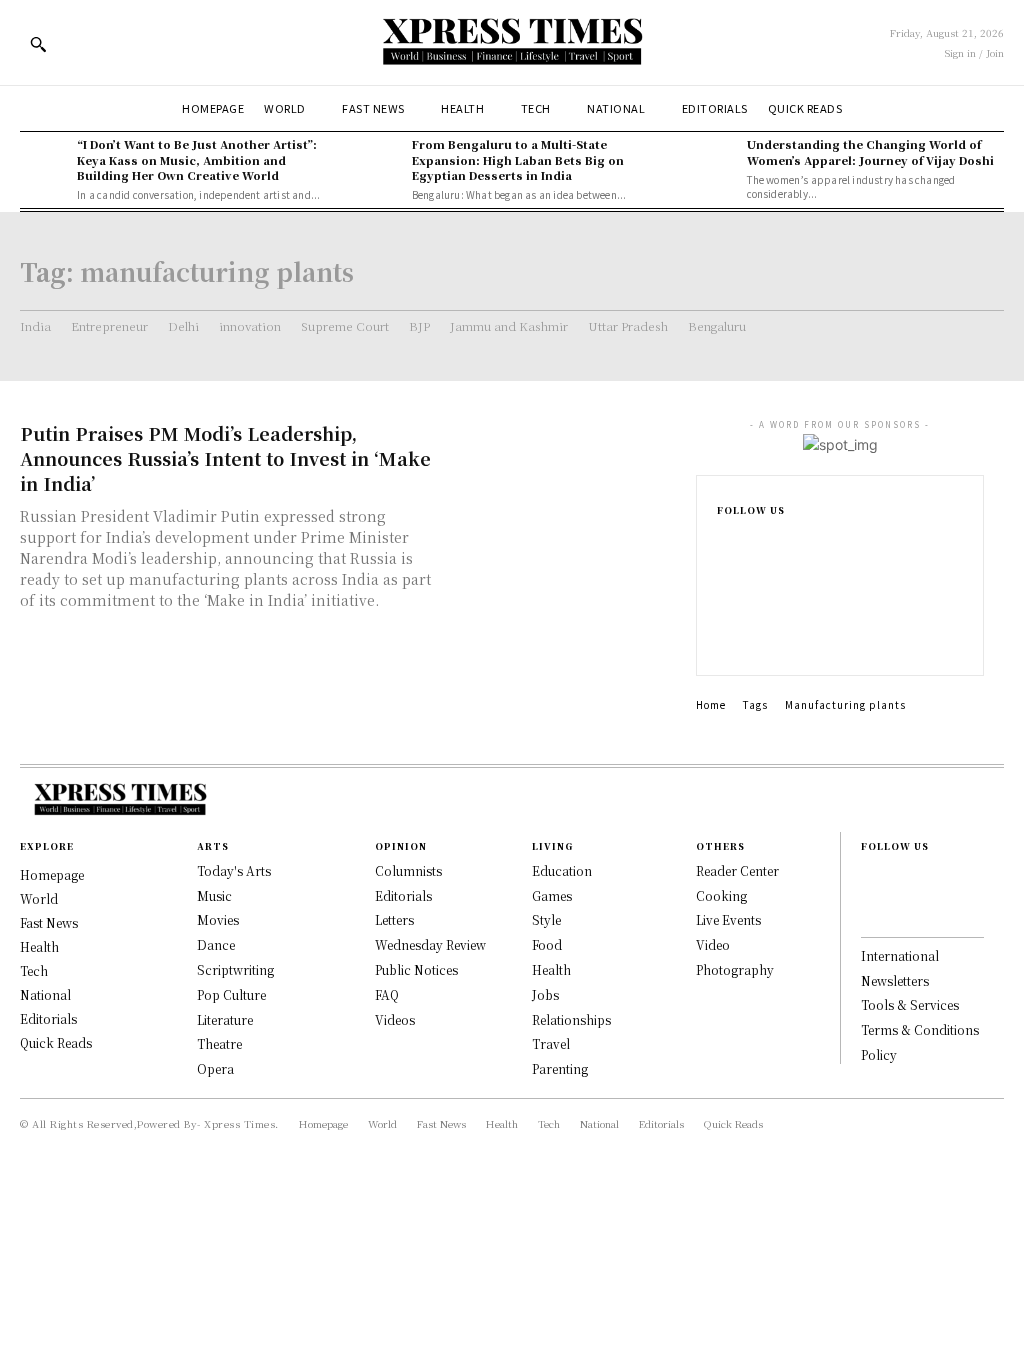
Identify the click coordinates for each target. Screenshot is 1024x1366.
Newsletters (895, 980)
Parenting (560, 1068)
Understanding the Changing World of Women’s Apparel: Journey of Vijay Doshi (870, 151)
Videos (395, 1019)
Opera (215, 1068)
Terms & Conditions (920, 1029)
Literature (225, 1019)
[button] (38, 44)
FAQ (387, 994)
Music (214, 895)
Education (562, 870)
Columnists (408, 870)
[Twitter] (723, 639)
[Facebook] (723, 543)
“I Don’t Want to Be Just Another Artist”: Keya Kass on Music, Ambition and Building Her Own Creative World (197, 159)
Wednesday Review (430, 944)
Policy (879, 1054)
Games (552, 895)
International (900, 955)
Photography (735, 969)
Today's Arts (234, 870)
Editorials (403, 895)
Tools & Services (910, 1004)
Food (547, 944)
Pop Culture (231, 994)
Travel (551, 1043)
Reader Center (737, 870)
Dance (216, 944)
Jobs (545, 994)
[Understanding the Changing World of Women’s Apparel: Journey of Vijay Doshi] (712, 160)
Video (713, 944)
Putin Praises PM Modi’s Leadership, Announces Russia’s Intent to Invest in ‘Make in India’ (225, 458)
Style (546, 919)
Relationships (571, 1019)
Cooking (721, 895)
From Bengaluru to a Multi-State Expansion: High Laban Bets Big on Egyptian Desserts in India (518, 159)
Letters (394, 919)
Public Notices (416, 969)
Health (551, 969)
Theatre (219, 1043)
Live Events (728, 919)
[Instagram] (723, 575)
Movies (218, 919)
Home (711, 704)
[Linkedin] (723, 607)
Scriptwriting (235, 969)
